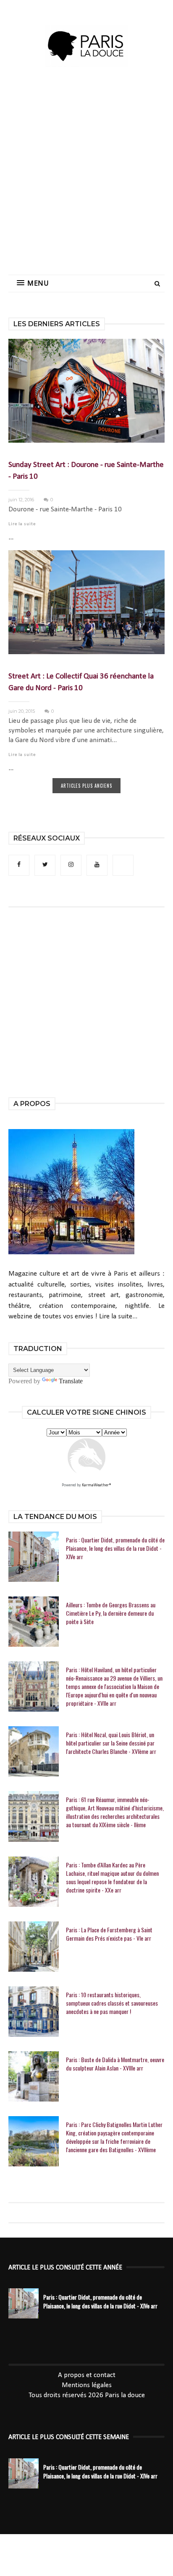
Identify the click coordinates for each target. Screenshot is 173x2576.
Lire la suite (22, 524)
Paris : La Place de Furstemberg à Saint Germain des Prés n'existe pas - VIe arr (109, 1934)
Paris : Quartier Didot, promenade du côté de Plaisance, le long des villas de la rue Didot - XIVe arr (115, 1548)
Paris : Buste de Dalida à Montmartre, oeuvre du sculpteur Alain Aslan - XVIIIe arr (115, 2064)
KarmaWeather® (97, 1485)
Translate (71, 1381)
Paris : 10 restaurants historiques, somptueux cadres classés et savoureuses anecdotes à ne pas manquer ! (112, 2003)
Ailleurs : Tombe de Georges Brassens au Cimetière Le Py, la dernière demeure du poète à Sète (111, 1613)
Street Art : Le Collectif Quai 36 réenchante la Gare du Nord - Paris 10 (81, 682)
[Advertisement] (86, 178)
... (11, 538)
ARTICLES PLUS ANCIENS (86, 786)
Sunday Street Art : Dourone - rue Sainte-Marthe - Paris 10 (86, 471)
